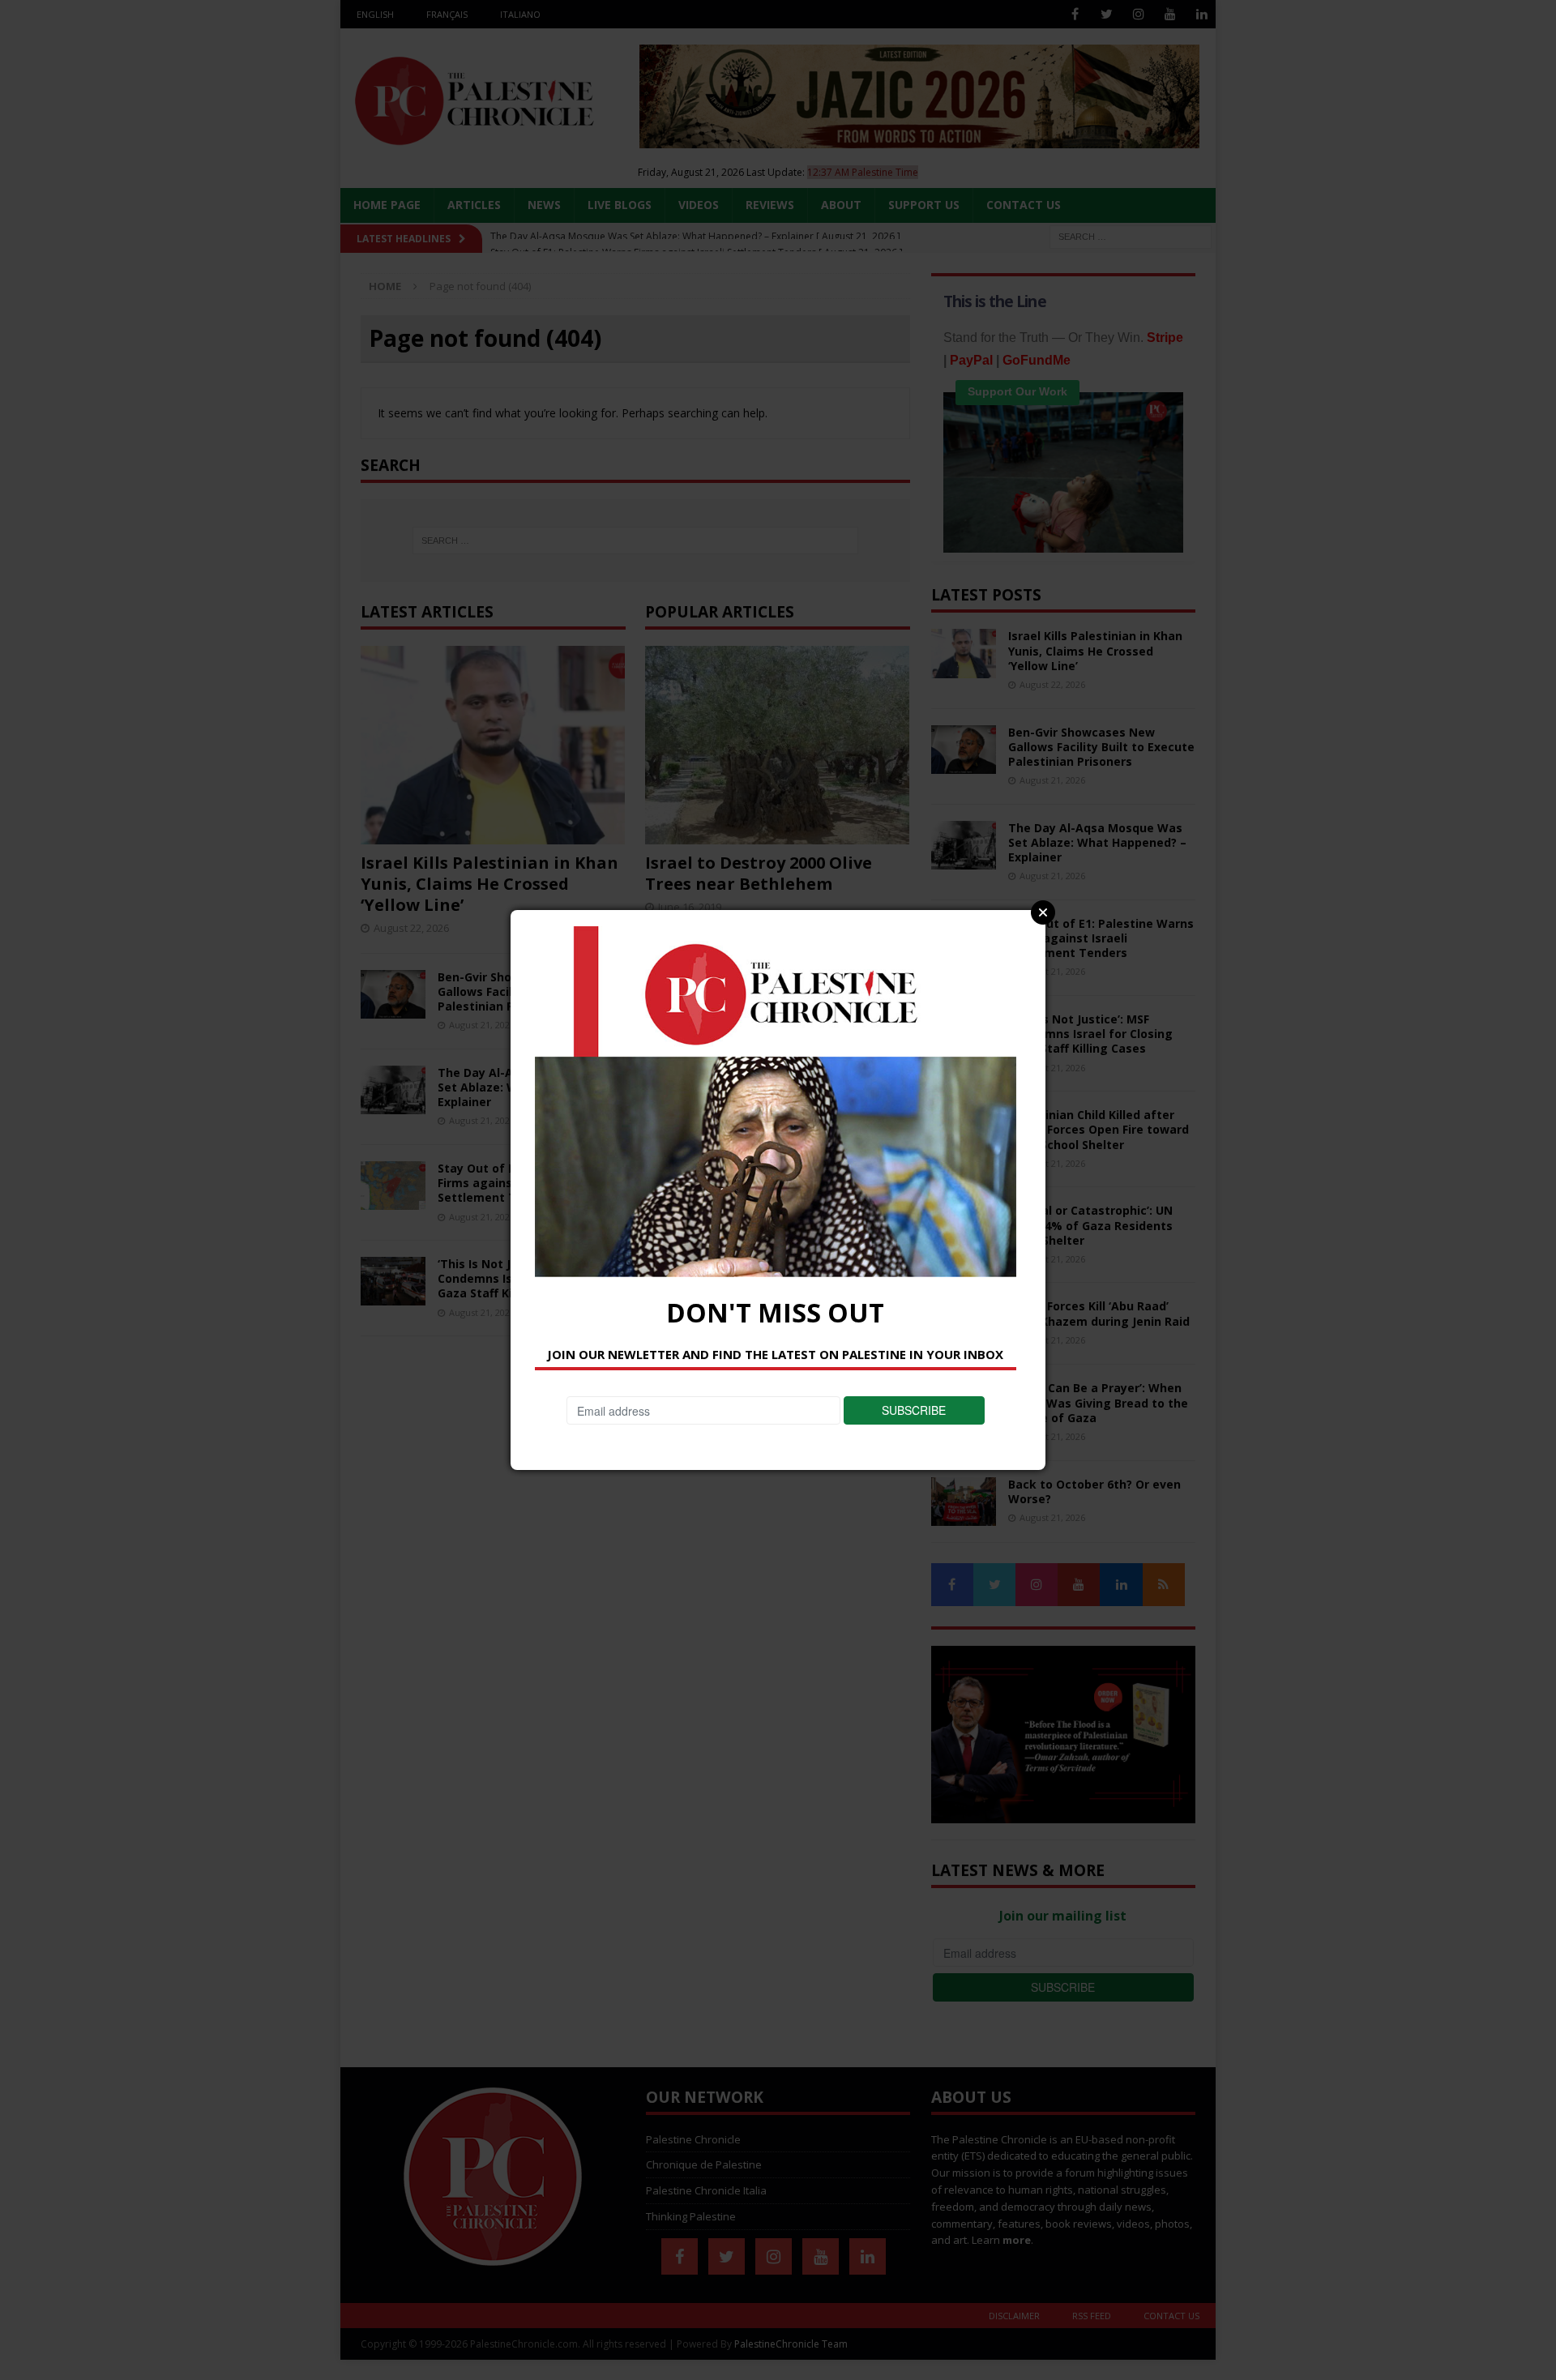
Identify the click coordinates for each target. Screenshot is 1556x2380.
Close (1043, 912)
